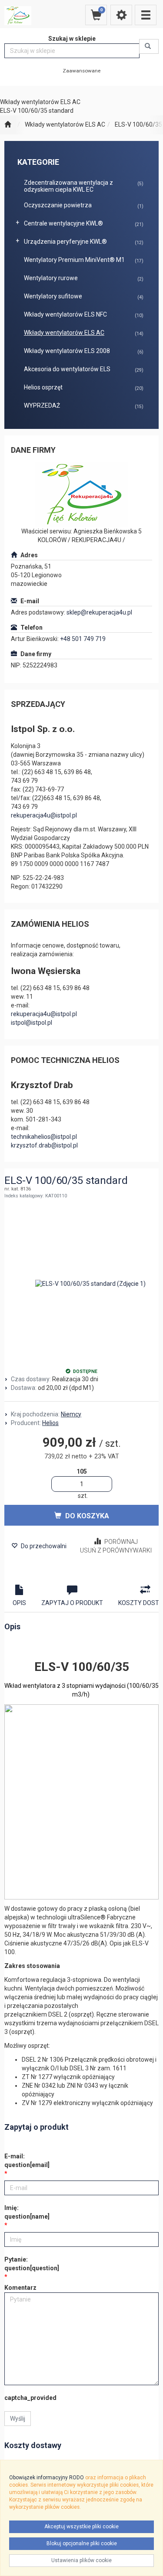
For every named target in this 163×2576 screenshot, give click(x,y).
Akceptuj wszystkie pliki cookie (81, 2527)
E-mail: (27, 2161)
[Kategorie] (146, 15)
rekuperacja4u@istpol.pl (44, 815)
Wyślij (18, 2419)
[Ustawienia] (121, 15)
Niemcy (71, 1414)
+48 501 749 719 (83, 639)
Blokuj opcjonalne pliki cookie (82, 2543)
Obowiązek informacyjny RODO (47, 2478)
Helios (50, 1423)
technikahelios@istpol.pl (44, 1137)
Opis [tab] (19, 1603)
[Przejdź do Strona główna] (8, 125)
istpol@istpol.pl (32, 1023)
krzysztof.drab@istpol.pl (44, 1145)
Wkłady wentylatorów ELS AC (65, 124)
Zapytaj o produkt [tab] (72, 1603)
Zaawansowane (81, 71)
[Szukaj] (149, 46)
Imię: (27, 2212)
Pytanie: (32, 2264)
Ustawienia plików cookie (81, 2560)
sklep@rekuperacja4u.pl (99, 612)
